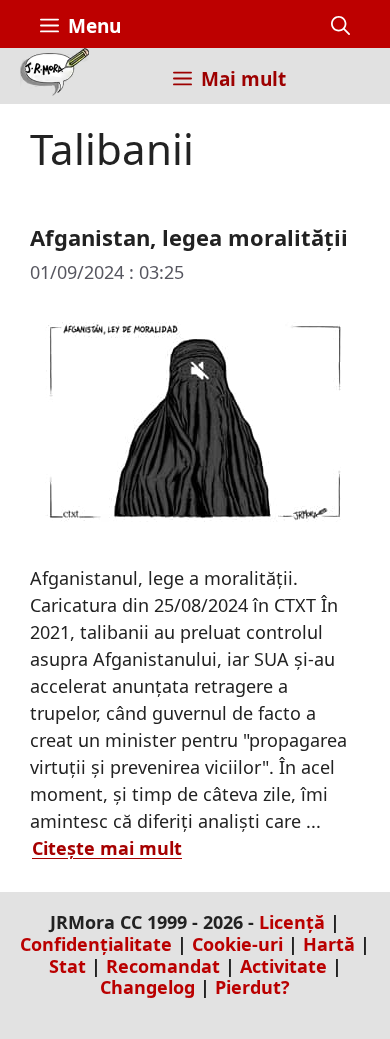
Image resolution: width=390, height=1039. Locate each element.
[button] (340, 26)
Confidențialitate (96, 944)
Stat (67, 966)
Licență (292, 922)
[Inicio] (54, 76)
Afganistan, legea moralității (189, 237)
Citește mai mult (107, 848)
